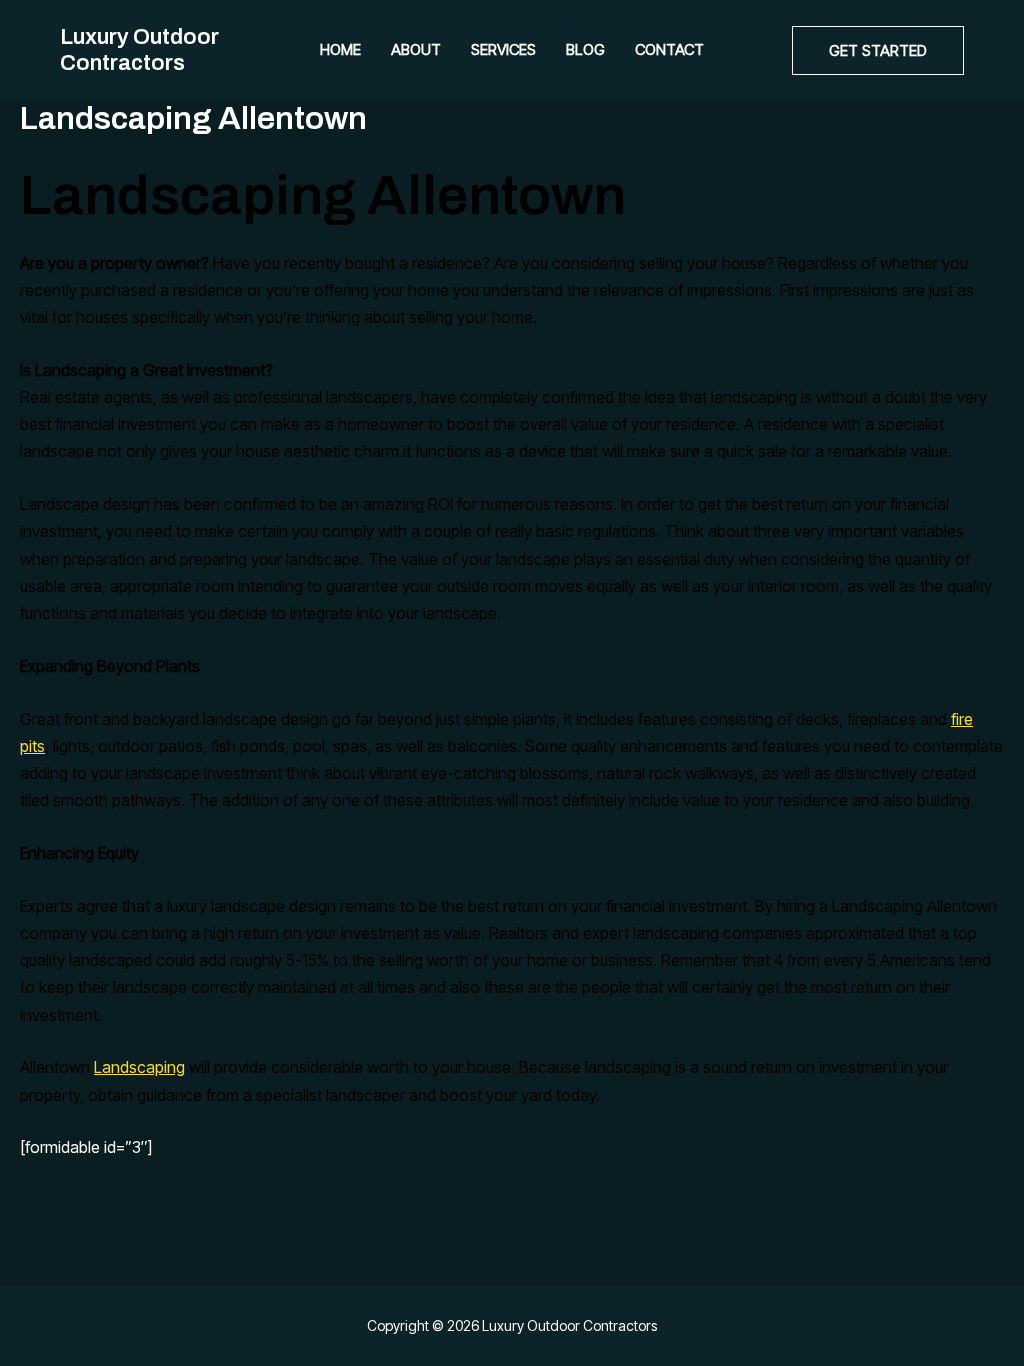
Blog (585, 49)
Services (503, 49)
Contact (669, 49)
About (416, 49)
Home (340, 49)
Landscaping (139, 1067)
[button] (878, 50)
